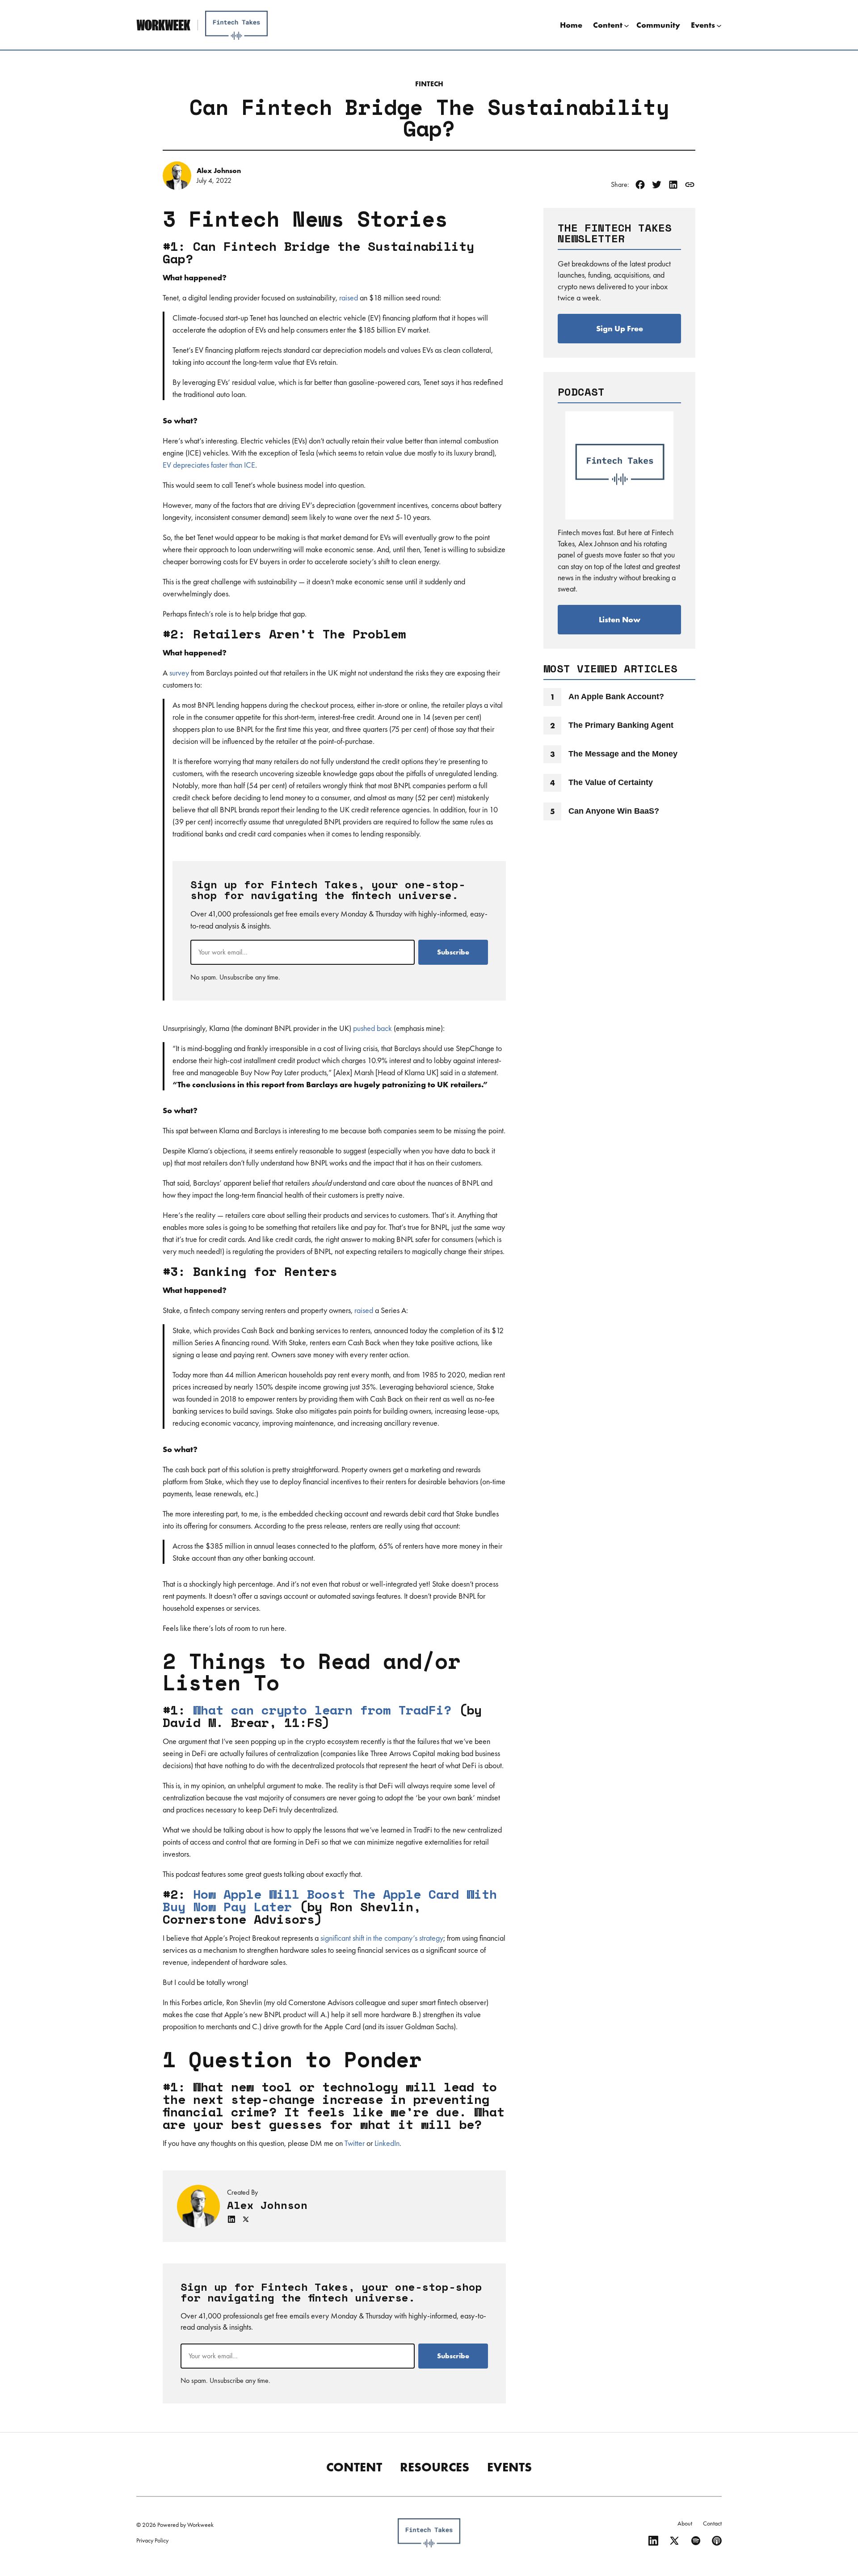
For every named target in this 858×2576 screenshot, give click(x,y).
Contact (712, 2523)
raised (349, 298)
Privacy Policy (152, 2540)
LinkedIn (387, 2143)
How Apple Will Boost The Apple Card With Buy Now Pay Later (330, 1900)
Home (571, 25)
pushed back (372, 1028)
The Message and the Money (623, 754)
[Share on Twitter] (657, 185)
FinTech (429, 84)
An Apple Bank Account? (616, 697)
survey (179, 673)
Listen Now (620, 619)
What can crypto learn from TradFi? (322, 1710)
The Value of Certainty (611, 782)
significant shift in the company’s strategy (382, 1938)
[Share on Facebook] (640, 185)
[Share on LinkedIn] (673, 185)
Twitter (355, 2143)
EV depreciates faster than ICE (209, 465)
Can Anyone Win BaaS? (614, 811)
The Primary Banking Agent (621, 725)
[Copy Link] (690, 185)
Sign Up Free (620, 328)
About (685, 2523)
